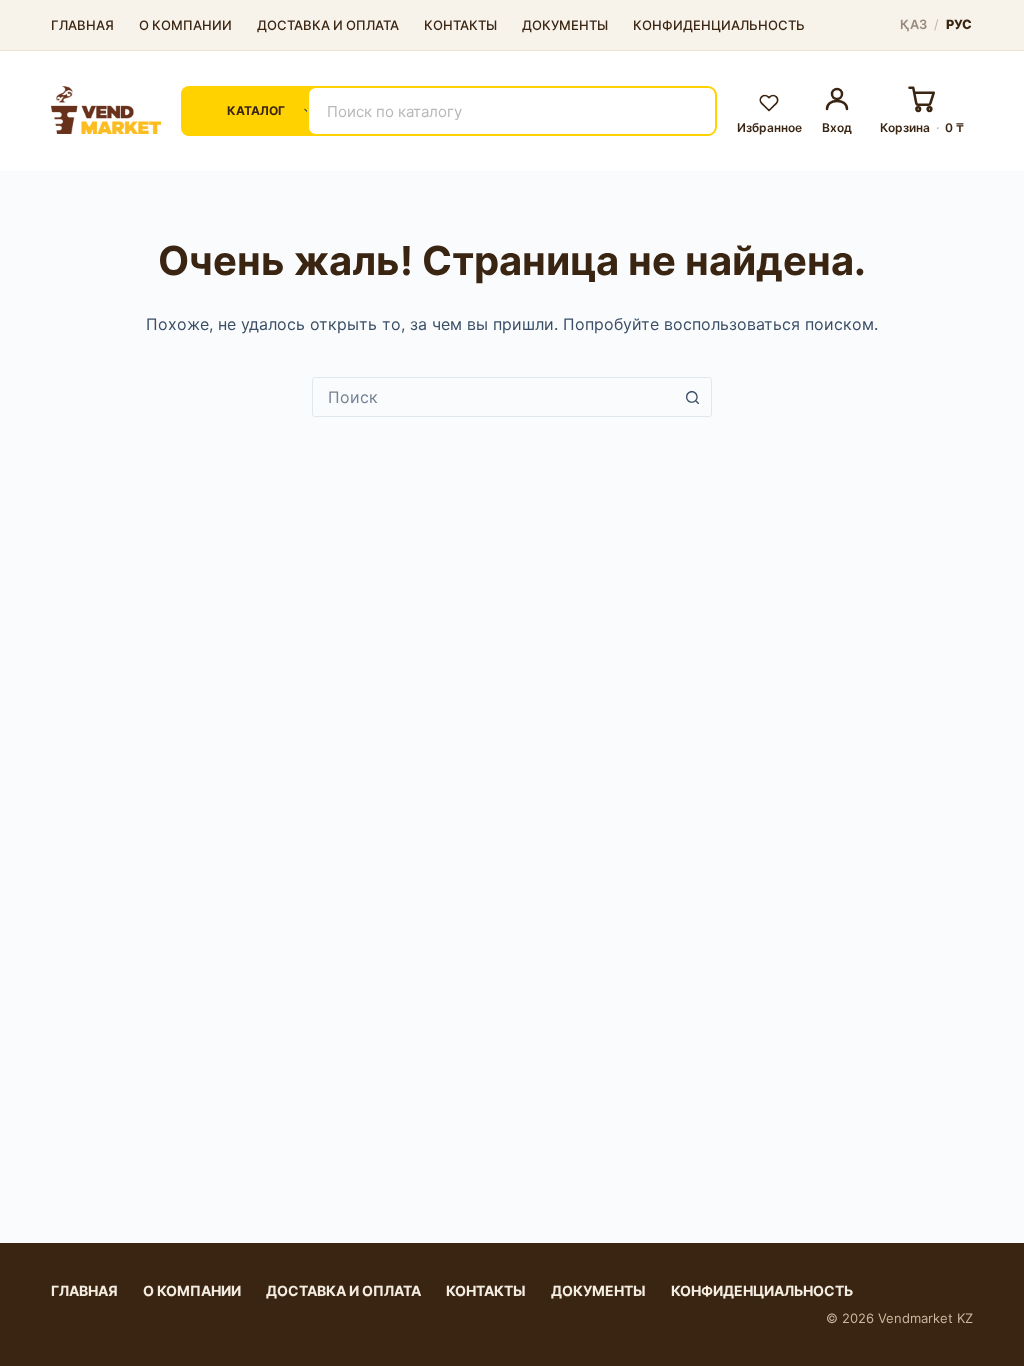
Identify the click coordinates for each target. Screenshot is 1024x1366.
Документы (565, 25)
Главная (82, 25)
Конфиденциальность (719, 25)
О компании (185, 25)
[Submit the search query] (689, 111)
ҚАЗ (913, 25)
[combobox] (493, 397)
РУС (959, 25)
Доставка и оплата (328, 25)
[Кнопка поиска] (692, 397)
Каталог (256, 110)
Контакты (460, 25)
